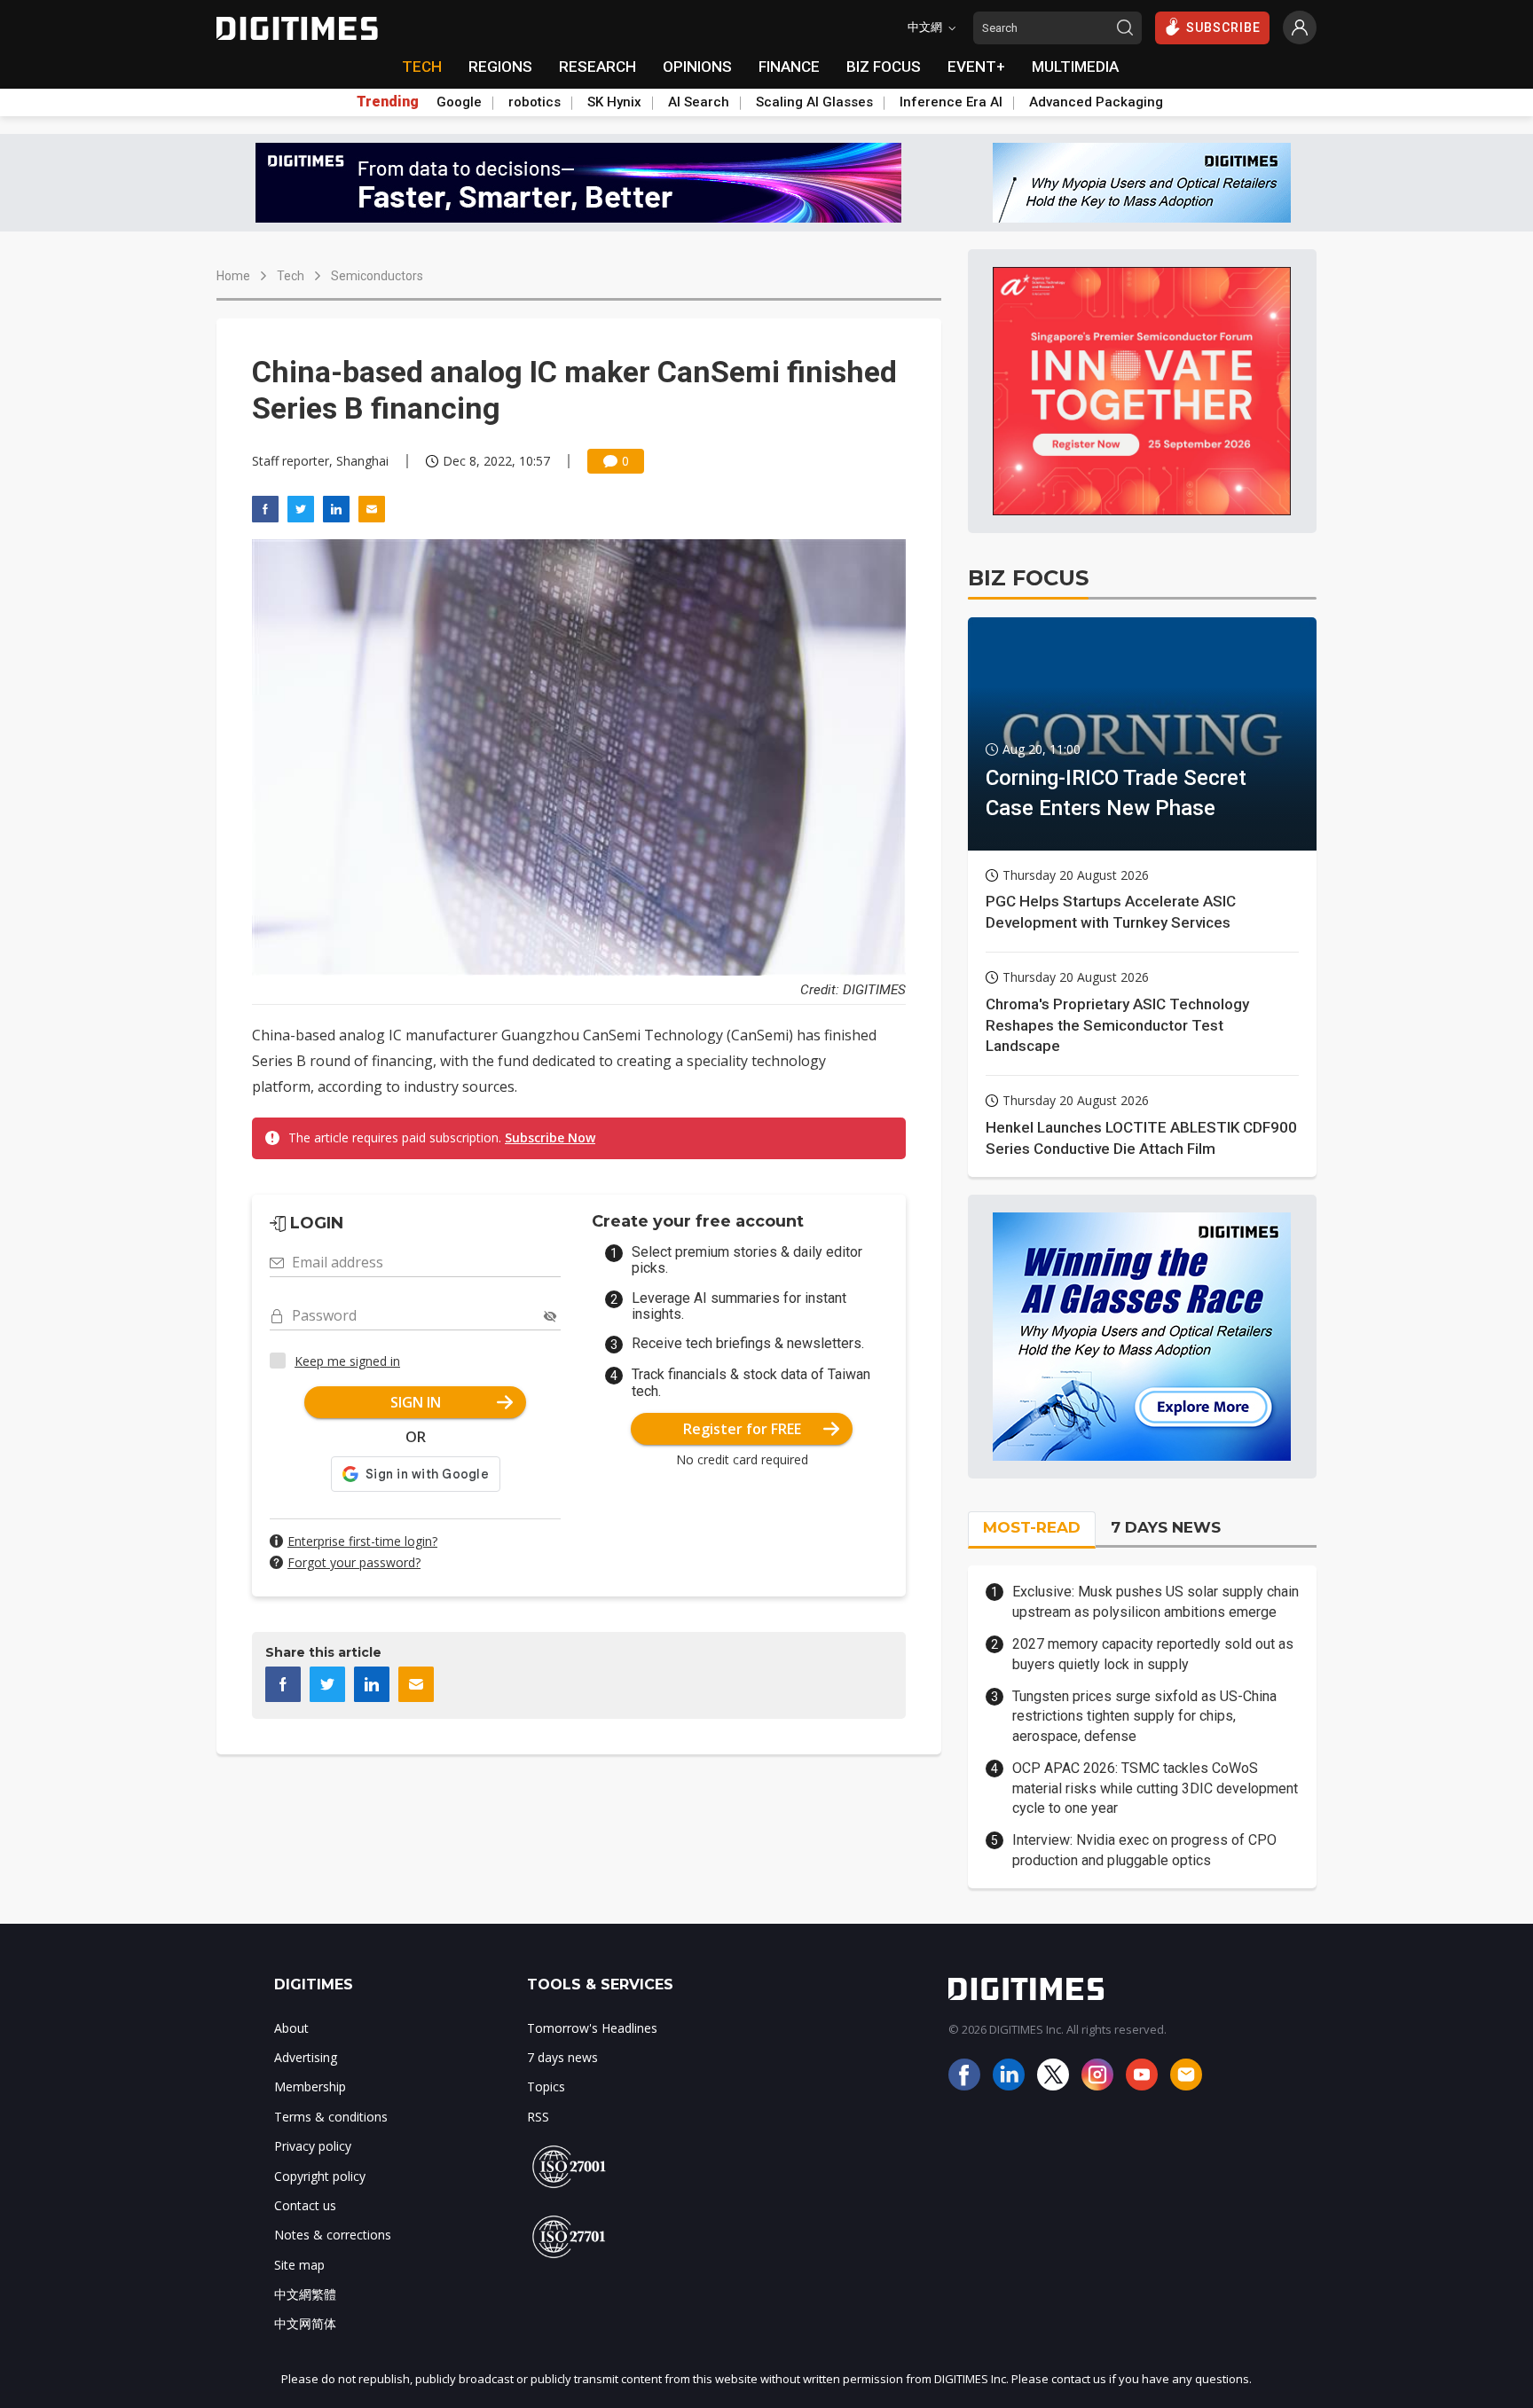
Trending (388, 102)
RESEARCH (597, 67)
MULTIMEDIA (1075, 67)
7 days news (562, 2057)
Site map (299, 2265)
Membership (310, 2086)
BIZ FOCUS (884, 67)
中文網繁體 (305, 2294)
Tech (291, 276)
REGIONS (500, 67)
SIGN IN (416, 1402)
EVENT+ (976, 67)
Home (233, 276)
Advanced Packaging (1096, 102)
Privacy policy (313, 2146)
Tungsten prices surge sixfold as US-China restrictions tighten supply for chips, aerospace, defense (1144, 1716)
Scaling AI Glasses (814, 102)
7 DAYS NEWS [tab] (1166, 1527)
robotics (535, 102)
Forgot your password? (354, 1562)
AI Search (699, 102)
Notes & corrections (333, 2235)
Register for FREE (742, 1429)
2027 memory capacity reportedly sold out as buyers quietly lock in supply (1153, 1654)
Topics (546, 2086)
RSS (538, 2117)
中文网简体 (305, 2323)
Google (459, 102)
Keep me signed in (347, 1361)
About (291, 2028)
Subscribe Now (550, 1137)
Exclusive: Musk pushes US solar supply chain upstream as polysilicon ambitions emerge (1156, 1601)
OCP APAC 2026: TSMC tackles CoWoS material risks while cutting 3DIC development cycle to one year (1155, 1788)
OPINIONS (697, 67)
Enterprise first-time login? (362, 1541)
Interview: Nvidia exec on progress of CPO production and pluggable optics (1144, 1850)
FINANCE (789, 67)
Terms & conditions (331, 2117)
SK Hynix (614, 102)
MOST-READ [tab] (1032, 1527)
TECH (422, 67)
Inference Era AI (951, 102)
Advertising (306, 2057)
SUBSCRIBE (1223, 27)
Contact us (305, 2205)
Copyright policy (320, 2176)
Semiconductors (377, 276)
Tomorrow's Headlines (592, 2028)
